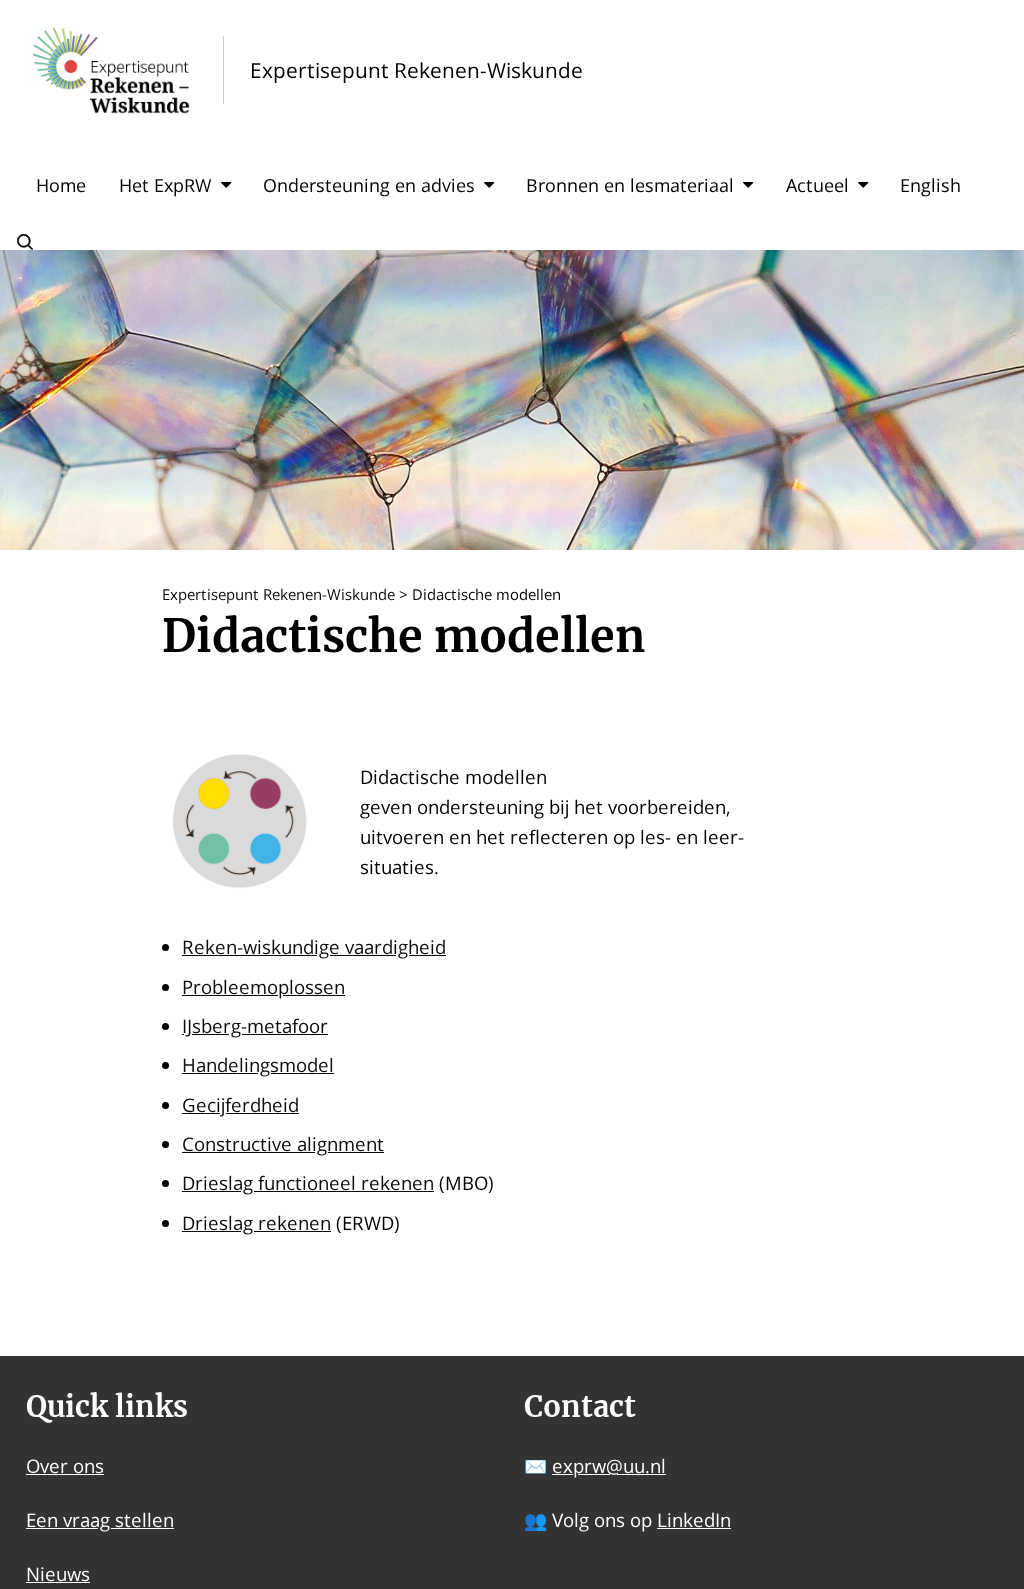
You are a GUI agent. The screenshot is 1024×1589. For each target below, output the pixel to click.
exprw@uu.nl (609, 1465)
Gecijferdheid (240, 1104)
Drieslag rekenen (256, 1222)
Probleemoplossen (263, 986)
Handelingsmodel (258, 1064)
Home (61, 185)
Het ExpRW (165, 185)
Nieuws (58, 1573)
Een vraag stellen (100, 1519)
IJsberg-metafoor (255, 1025)
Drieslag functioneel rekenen (308, 1182)
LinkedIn (694, 1519)
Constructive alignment (283, 1143)
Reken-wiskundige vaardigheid (314, 946)
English (930, 185)
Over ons (65, 1465)
